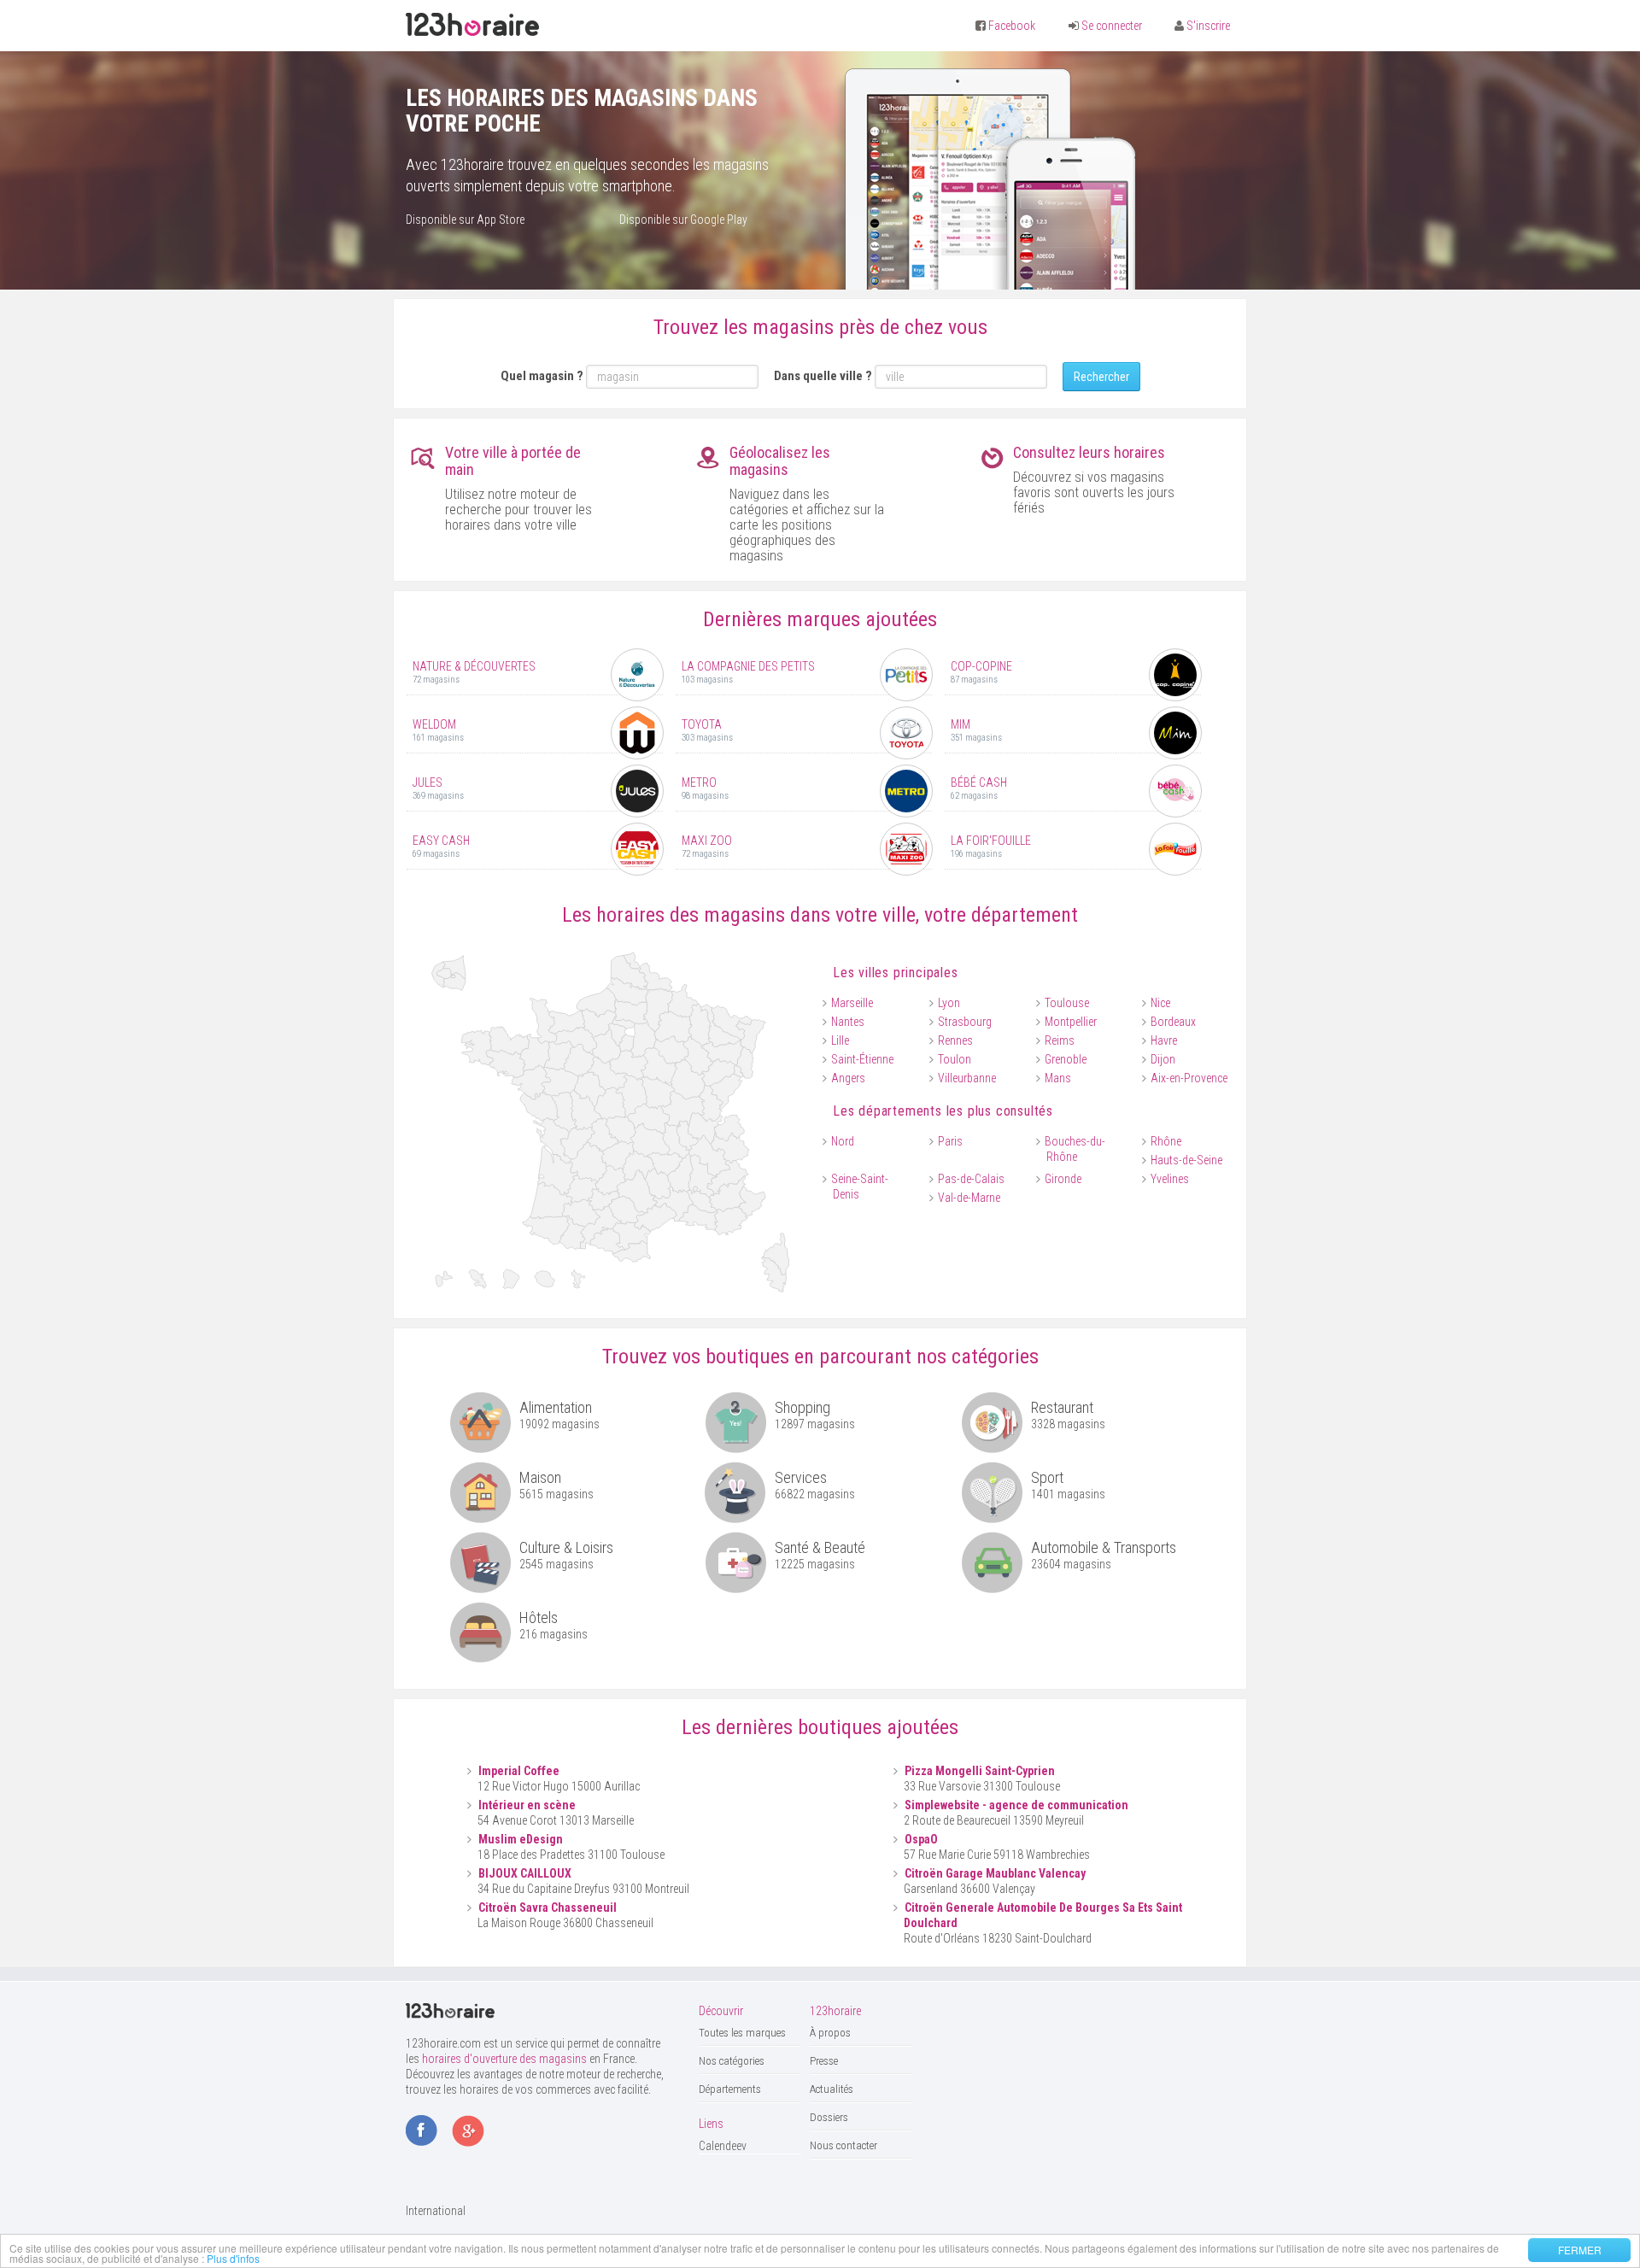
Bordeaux (1173, 1022)
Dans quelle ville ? (823, 376)
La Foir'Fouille (991, 841)
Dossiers (829, 2117)
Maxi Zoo (707, 841)
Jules (428, 782)
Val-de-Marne (969, 1198)
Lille (840, 1040)
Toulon (955, 1059)
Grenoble (1066, 1059)
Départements (730, 2089)
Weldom (434, 724)
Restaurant (1062, 1407)
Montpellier (1071, 1022)
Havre (1164, 1040)
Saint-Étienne (862, 1059)
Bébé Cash (979, 782)
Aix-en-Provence (1189, 1078)
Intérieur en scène (527, 1805)
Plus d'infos (233, 2258)
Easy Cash (441, 841)
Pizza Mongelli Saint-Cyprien (980, 1771)
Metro (699, 782)
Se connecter (1112, 26)
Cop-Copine (981, 666)
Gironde (1063, 1179)
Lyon (949, 1003)
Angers (848, 1078)
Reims (1060, 1040)
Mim (961, 724)
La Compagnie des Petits (748, 666)
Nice (1160, 1003)
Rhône (1166, 1141)
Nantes (848, 1022)
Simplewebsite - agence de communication (1016, 1805)
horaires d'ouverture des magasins (504, 2059)
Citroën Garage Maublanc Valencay (995, 1873)
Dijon (1163, 1059)
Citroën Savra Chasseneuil (548, 1908)
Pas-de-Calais (971, 1179)
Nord (843, 1141)
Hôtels (539, 1617)
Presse (824, 2061)
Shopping (802, 1407)
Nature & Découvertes (474, 666)
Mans (1058, 1078)
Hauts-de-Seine (1186, 1160)
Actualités (832, 2089)
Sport (1047, 1477)
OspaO (921, 1839)
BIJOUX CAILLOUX (525, 1873)
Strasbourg (965, 1022)
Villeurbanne (967, 1078)
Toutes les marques (742, 2033)
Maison (540, 1477)
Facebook (1012, 26)
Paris (950, 1141)
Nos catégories (732, 2061)
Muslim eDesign (521, 1839)
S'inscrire (1208, 26)
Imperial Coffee (519, 1771)
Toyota (702, 724)
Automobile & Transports (1104, 1547)
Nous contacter (843, 2145)
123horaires (472, 25)
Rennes (955, 1040)
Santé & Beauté (820, 1547)
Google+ (468, 2132)
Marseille (852, 1003)
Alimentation (556, 1407)
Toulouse (1067, 1003)
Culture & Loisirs (566, 1547)
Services (801, 1477)
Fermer (1580, 2250)
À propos (830, 2033)
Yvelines (1170, 1179)
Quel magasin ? (542, 376)
